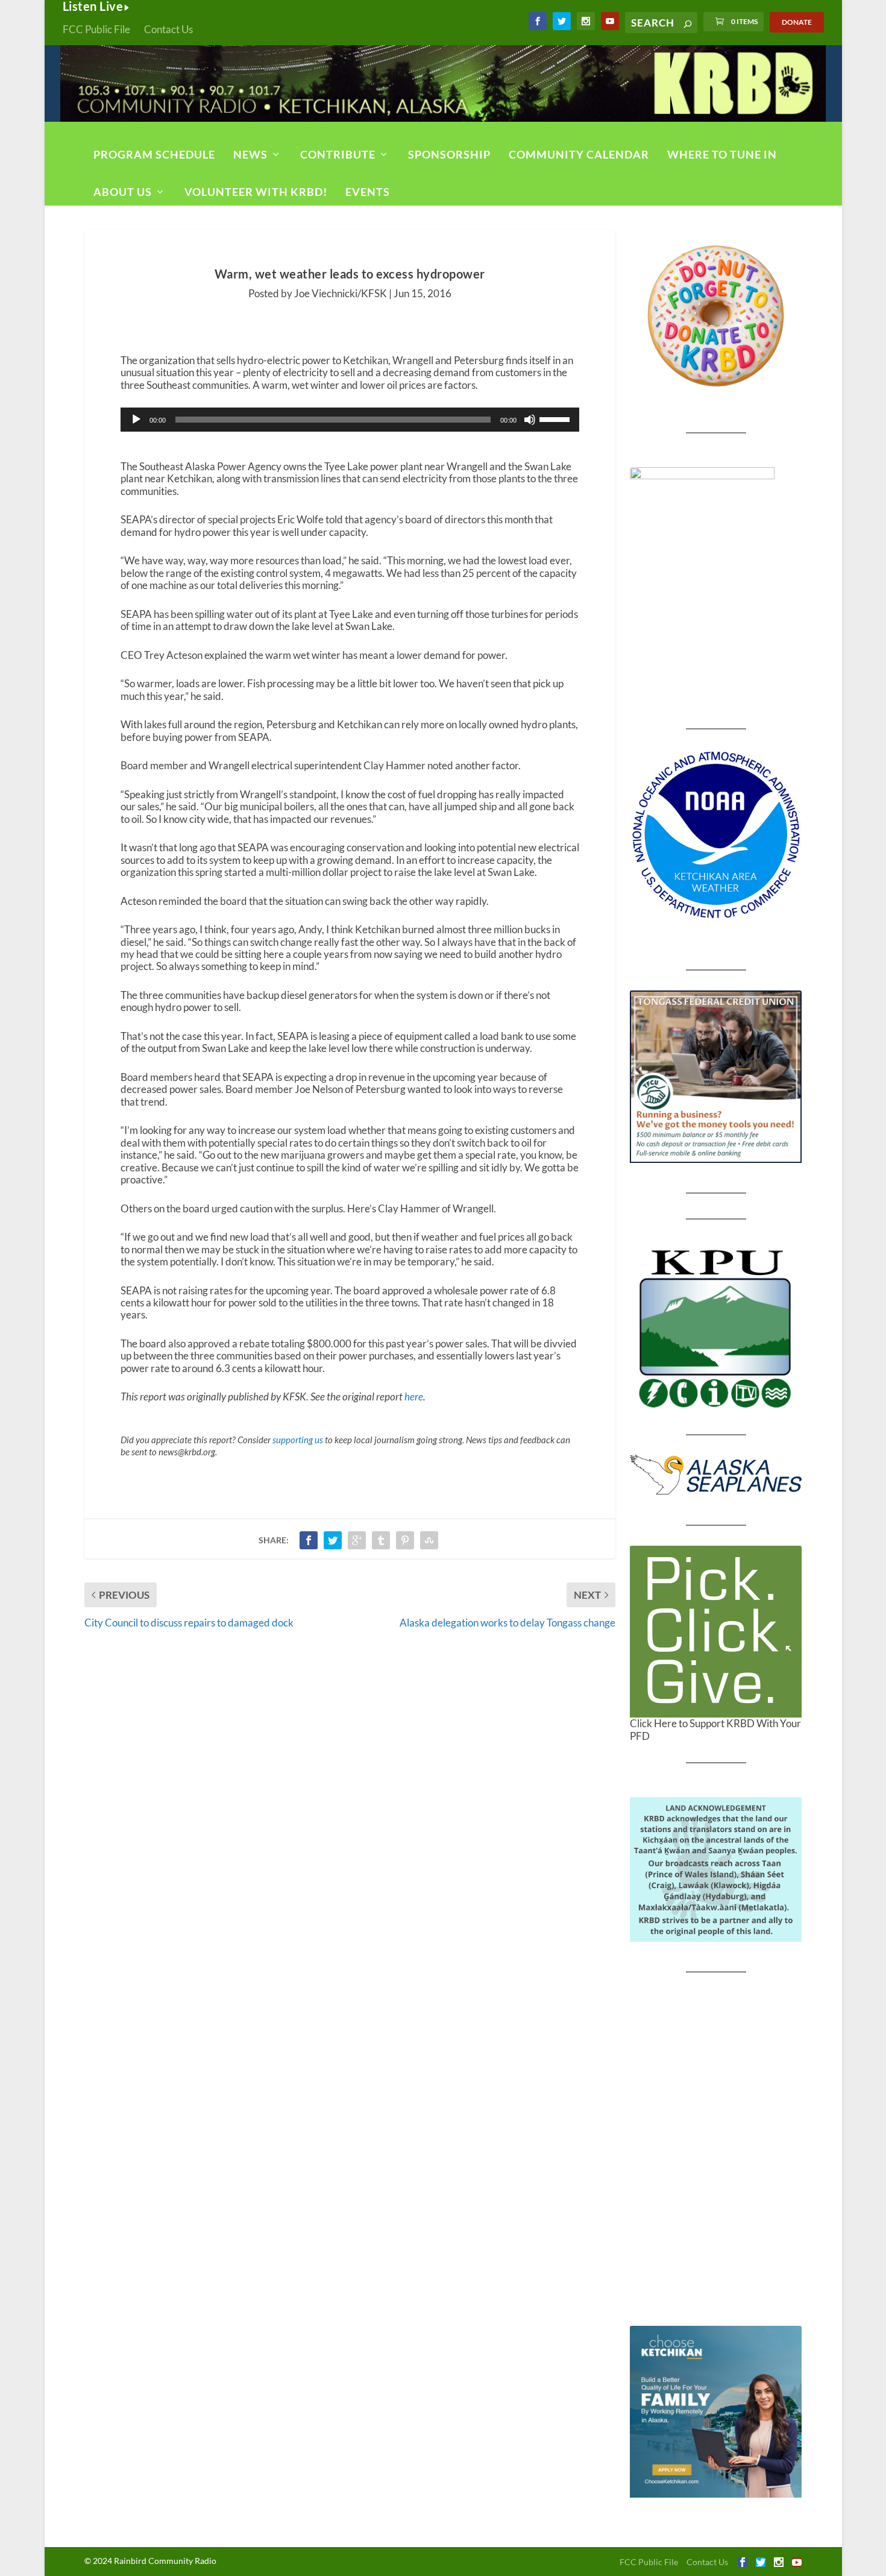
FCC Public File (96, 29)
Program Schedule (154, 154)
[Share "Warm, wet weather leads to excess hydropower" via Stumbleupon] (429, 1540)
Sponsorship (449, 154)
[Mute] (530, 420)
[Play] (136, 420)
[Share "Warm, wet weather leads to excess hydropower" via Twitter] (333, 1540)
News (250, 154)
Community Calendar (579, 154)
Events (368, 192)
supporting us (298, 1440)
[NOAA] (716, 835)
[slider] (556, 418)
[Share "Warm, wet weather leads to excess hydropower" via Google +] (357, 1540)
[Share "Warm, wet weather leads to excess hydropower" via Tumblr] (381, 1540)
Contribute (338, 154)
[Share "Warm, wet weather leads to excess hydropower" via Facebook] (309, 1540)
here (414, 1397)
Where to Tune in (722, 154)
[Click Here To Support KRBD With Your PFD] (716, 1632)
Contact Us (168, 29)
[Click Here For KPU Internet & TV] (716, 1327)
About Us (123, 192)
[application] (350, 420)
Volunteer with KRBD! (256, 192)
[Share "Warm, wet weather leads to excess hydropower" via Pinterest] (405, 1540)
